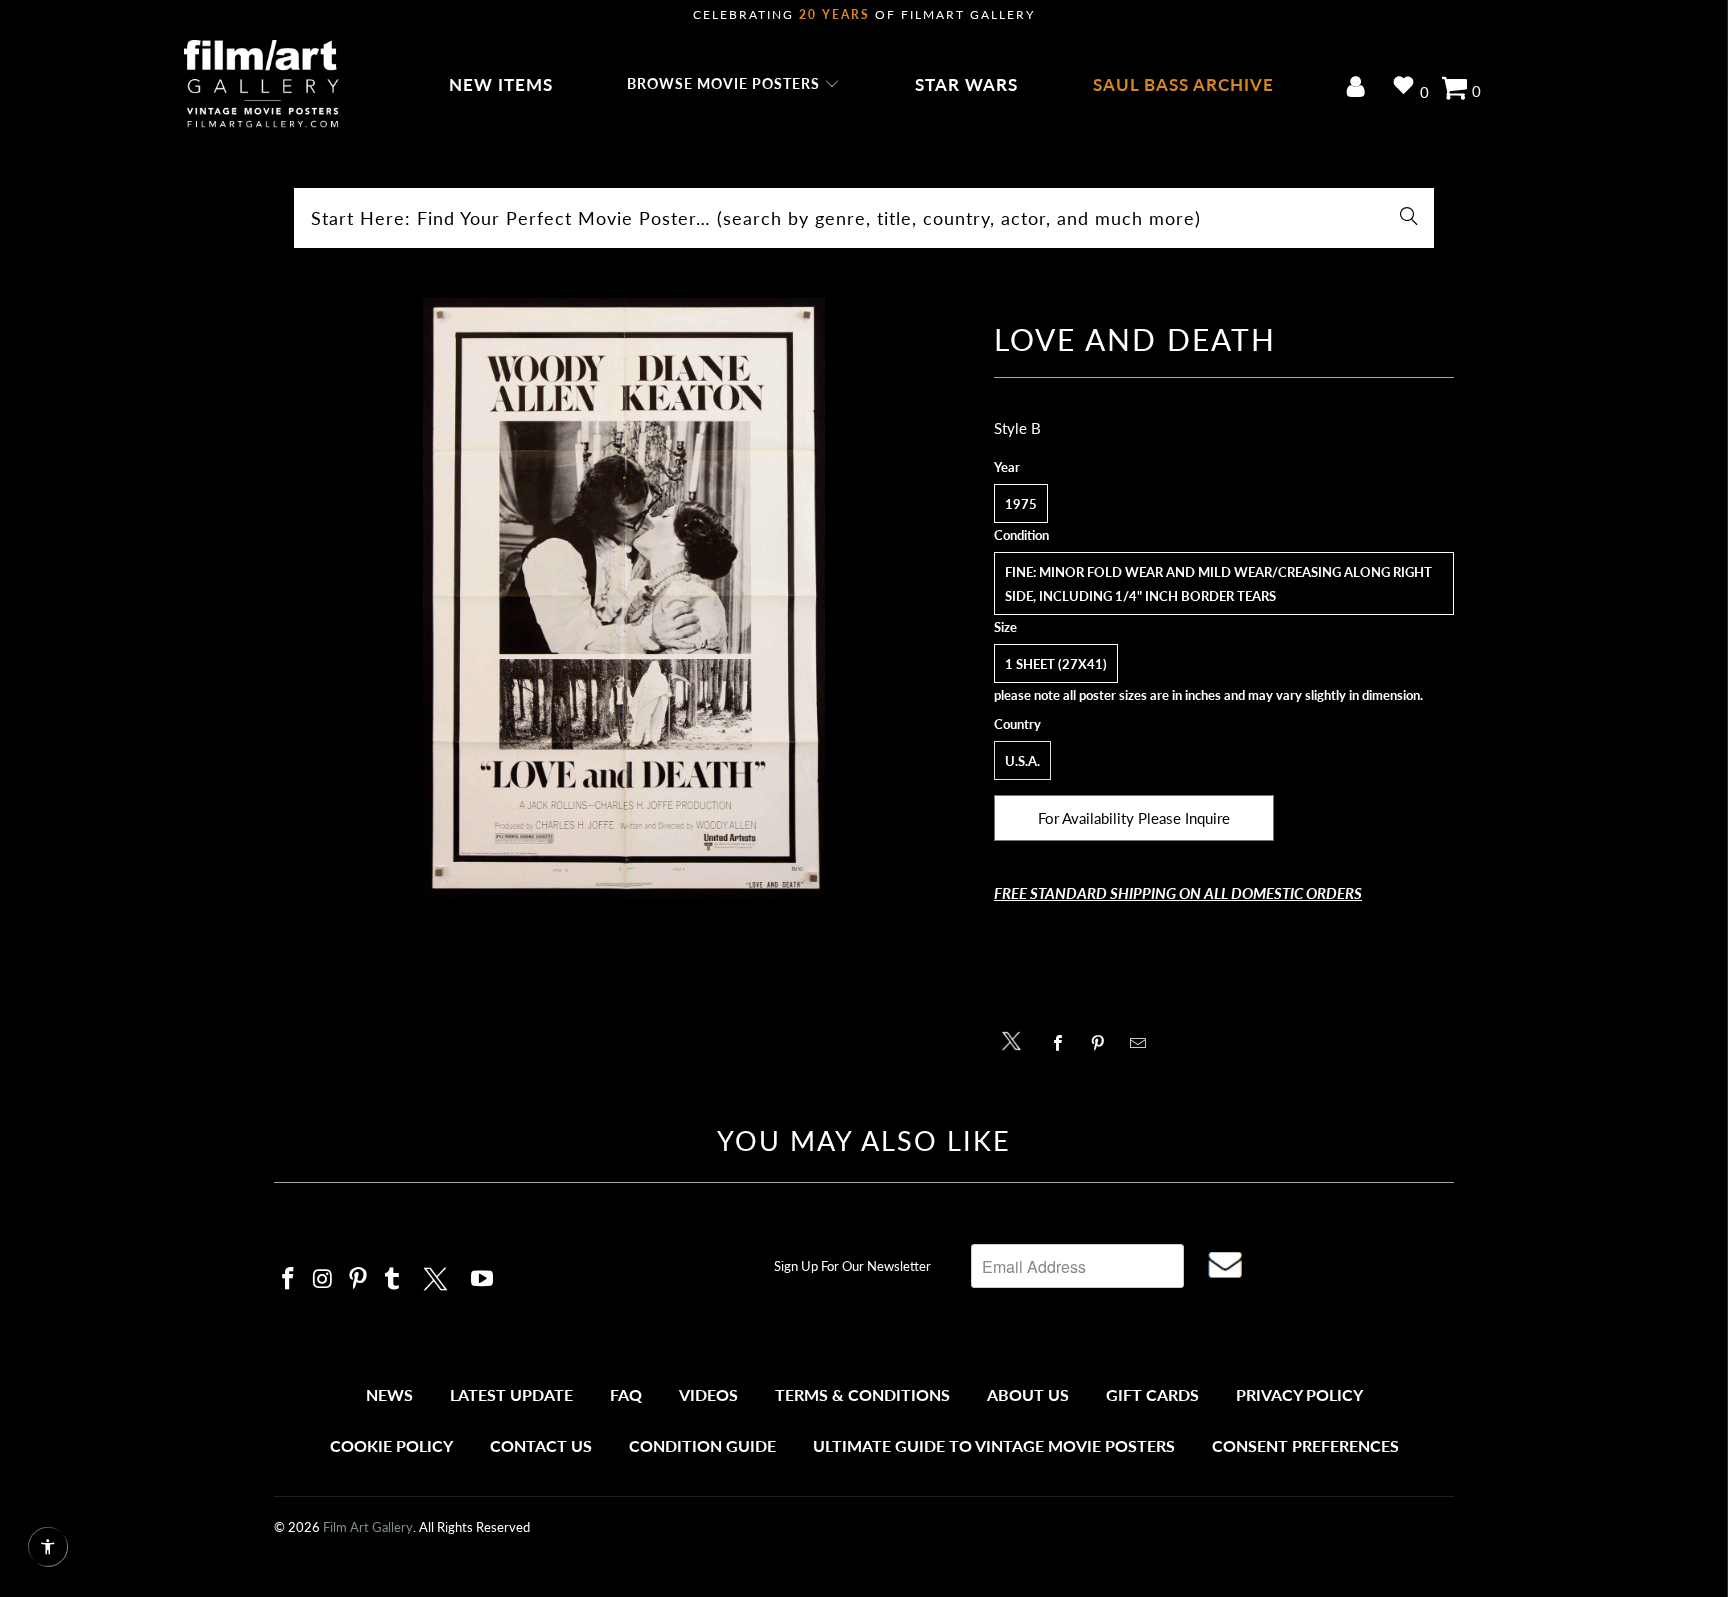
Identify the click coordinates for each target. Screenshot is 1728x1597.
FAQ (626, 1394)
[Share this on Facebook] (1063, 1043)
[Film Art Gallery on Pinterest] (358, 1279)
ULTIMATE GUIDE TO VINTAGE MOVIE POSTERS (994, 1445)
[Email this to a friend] (1143, 1043)
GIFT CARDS (1152, 1394)
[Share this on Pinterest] (1103, 1043)
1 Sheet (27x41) (1056, 664)
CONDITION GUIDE (702, 1445)
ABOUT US (1028, 1394)
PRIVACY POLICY (1299, 1394)
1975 (1021, 504)
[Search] (1409, 218)
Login (1359, 88)
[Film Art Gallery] (261, 85)
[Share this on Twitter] (1016, 1039)
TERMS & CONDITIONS (862, 1394)
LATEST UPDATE (511, 1394)
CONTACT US (541, 1445)
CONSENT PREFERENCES (1305, 1445)
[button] (733, 85)
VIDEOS (708, 1394)
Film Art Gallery (368, 1527)
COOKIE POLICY (391, 1445)
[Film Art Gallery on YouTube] (483, 1279)
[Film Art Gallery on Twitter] (438, 1276)
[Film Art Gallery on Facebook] (289, 1279)
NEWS (389, 1394)
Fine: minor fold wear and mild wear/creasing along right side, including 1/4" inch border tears (1218, 584)
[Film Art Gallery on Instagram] (324, 1279)
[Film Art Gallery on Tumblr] (393, 1279)
